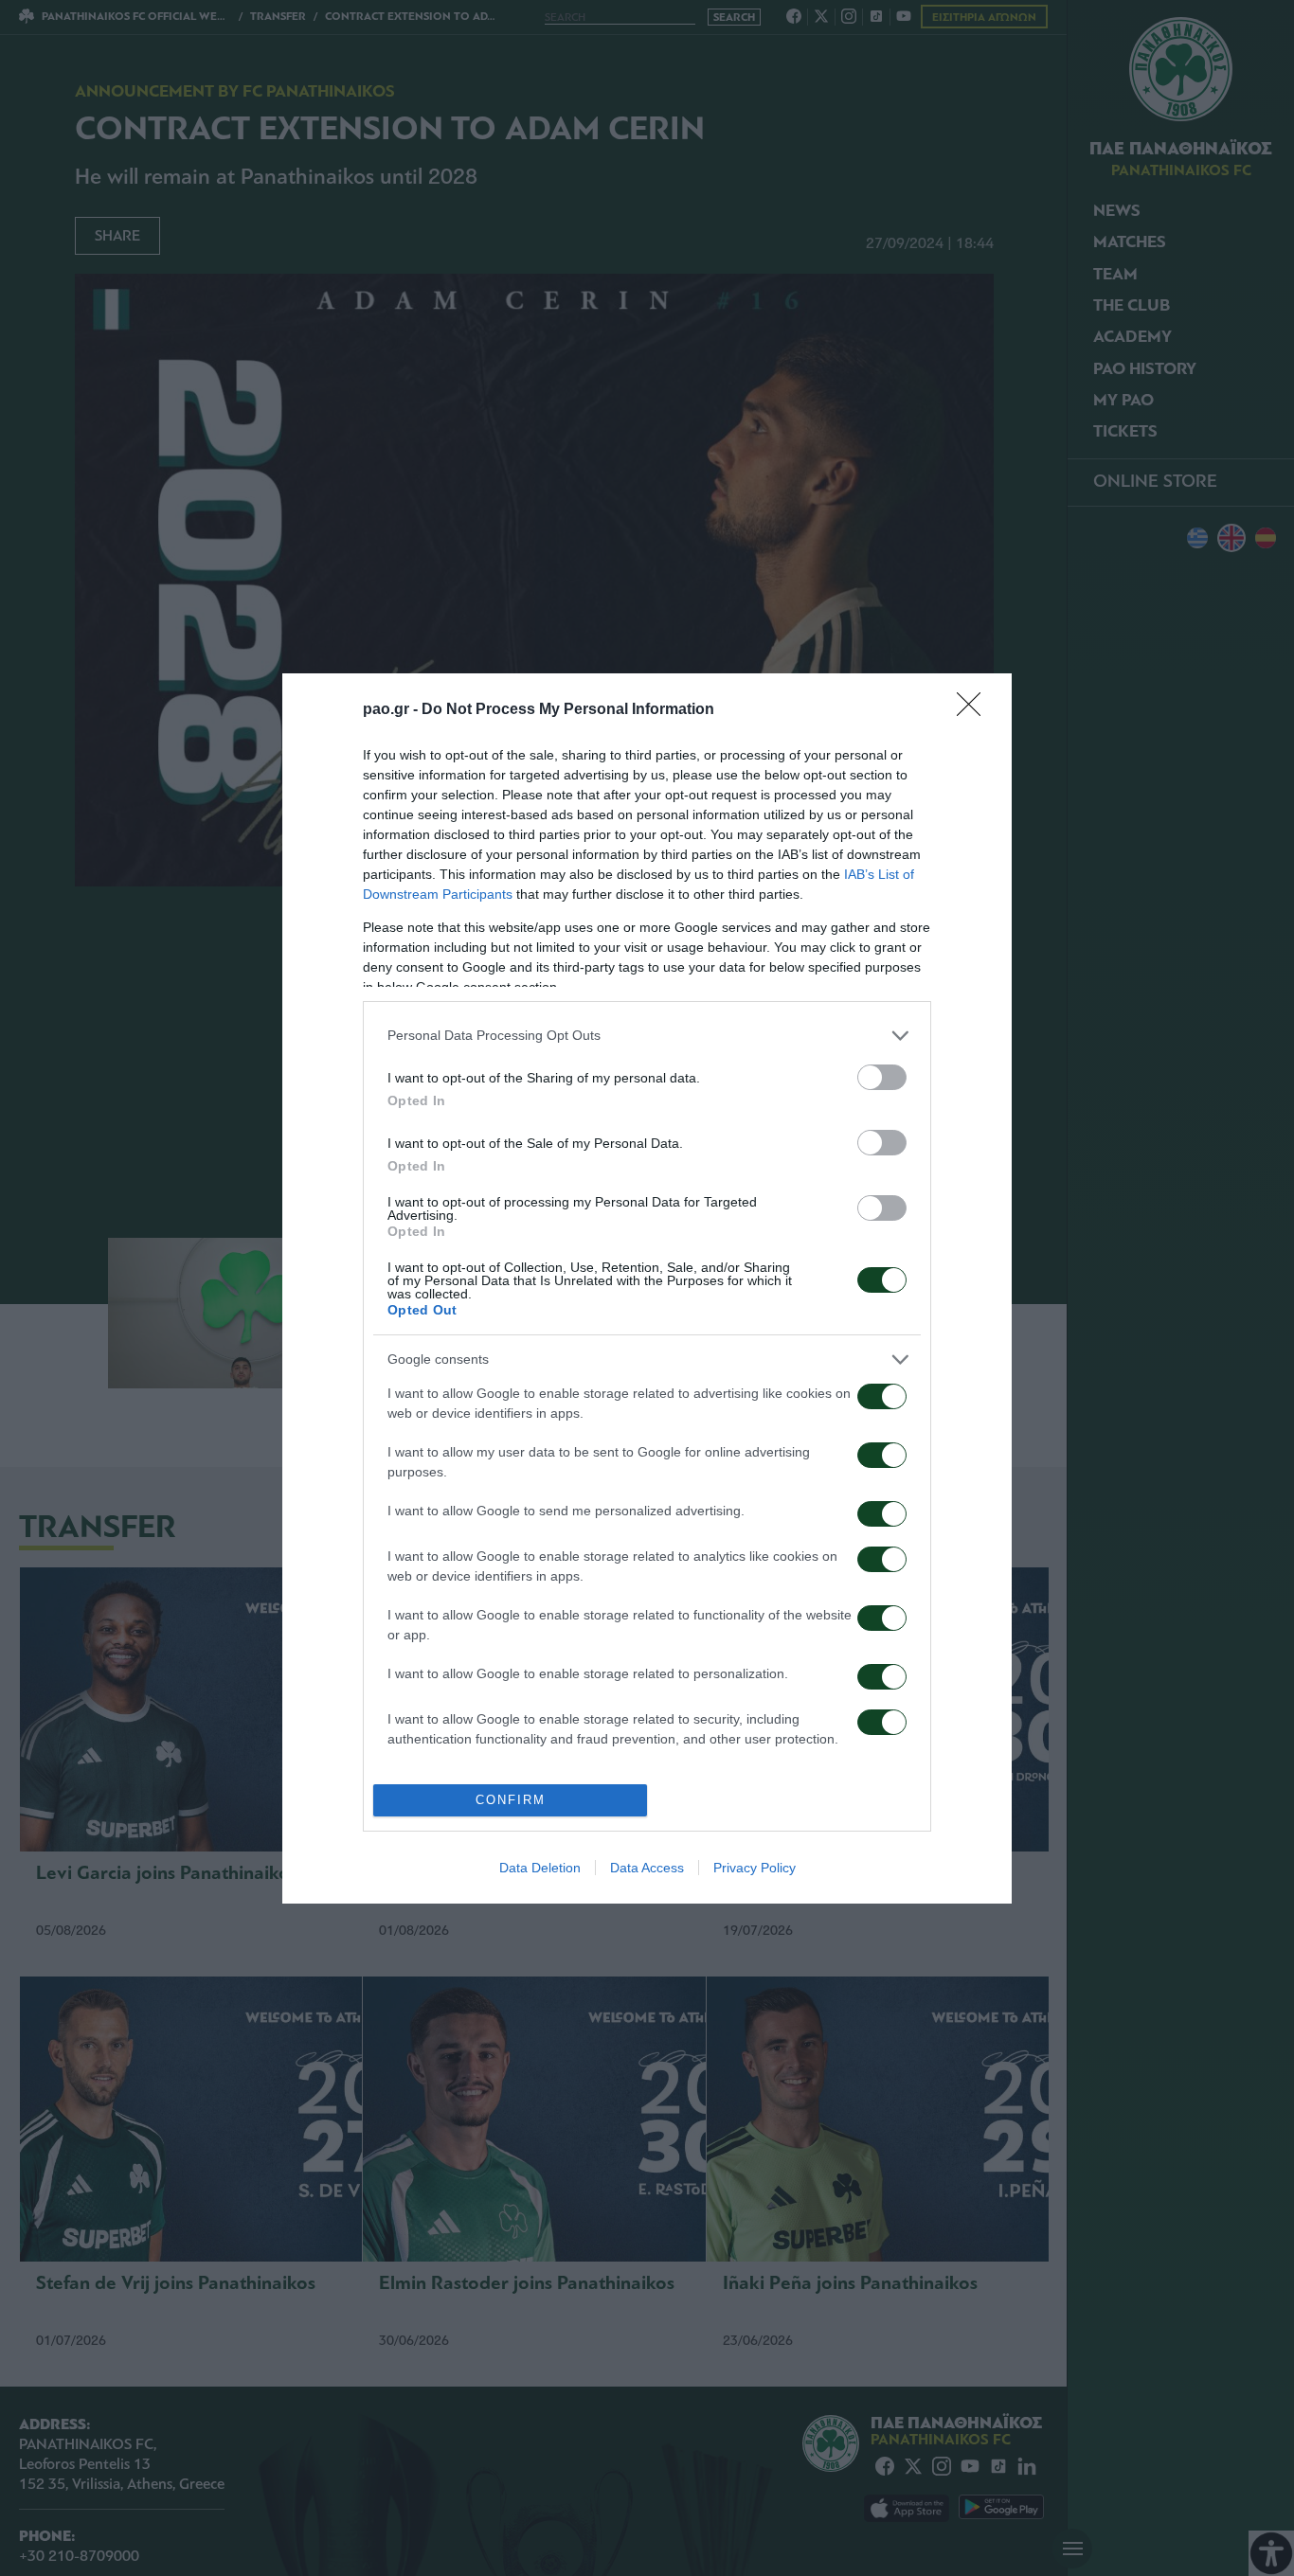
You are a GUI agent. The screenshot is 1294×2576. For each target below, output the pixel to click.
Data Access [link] (647, 1868)
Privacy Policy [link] (755, 1868)
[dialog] (647, 1288)
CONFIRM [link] (511, 1800)
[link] (975, 710)
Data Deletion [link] (540, 1868)
